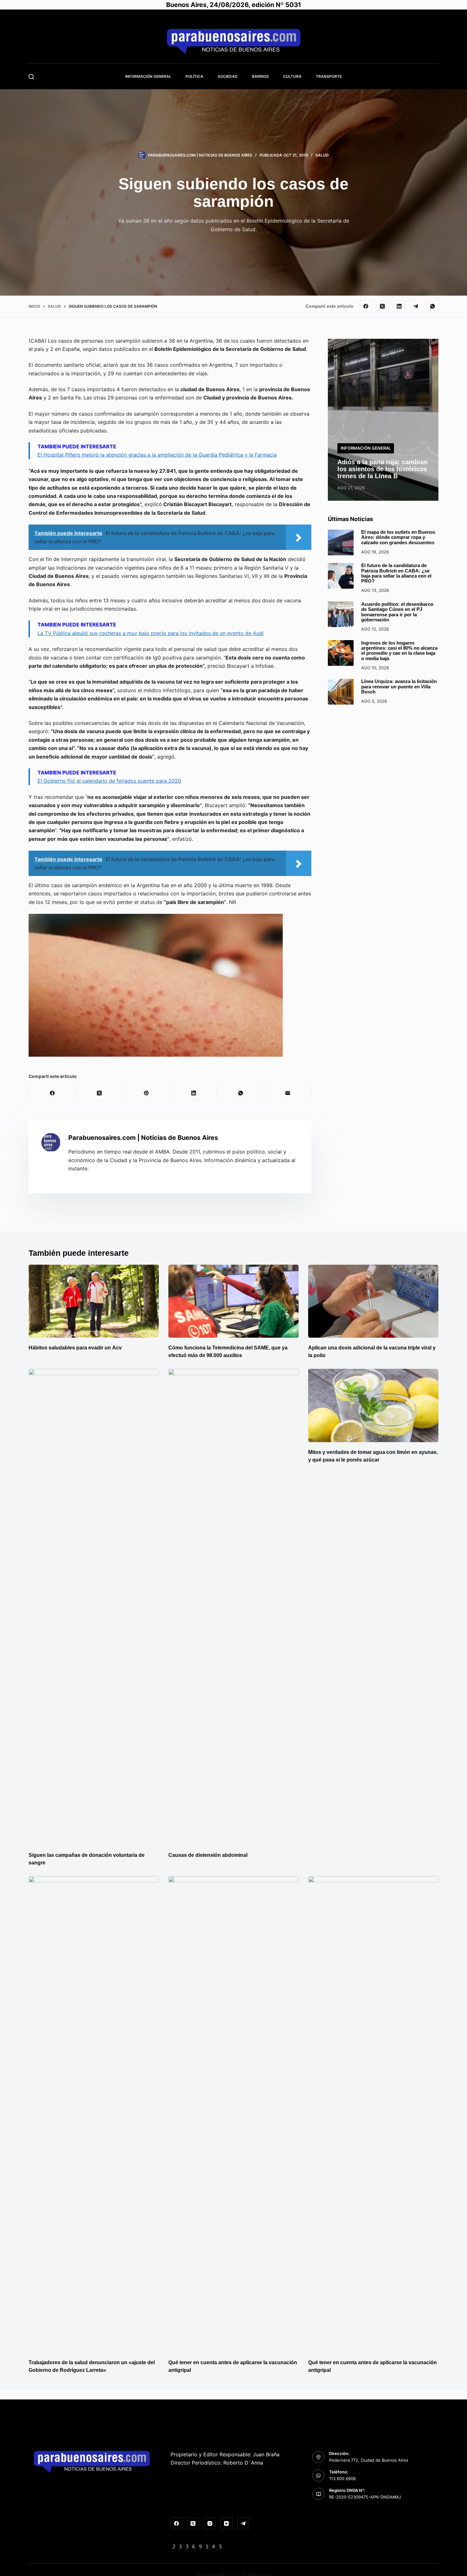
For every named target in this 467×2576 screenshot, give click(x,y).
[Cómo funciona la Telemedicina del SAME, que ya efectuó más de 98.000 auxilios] (233, 1301)
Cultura (292, 76)
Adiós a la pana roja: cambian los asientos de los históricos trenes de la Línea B (382, 469)
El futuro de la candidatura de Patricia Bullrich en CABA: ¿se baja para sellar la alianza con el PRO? (396, 573)
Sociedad (228, 76)
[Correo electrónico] (288, 1093)
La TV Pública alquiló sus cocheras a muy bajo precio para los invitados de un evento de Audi (151, 633)
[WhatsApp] (433, 306)
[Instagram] (210, 2524)
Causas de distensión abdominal (208, 1855)
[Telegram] (416, 306)
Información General (148, 76)
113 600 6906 (342, 2479)
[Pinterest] (146, 1093)
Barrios (260, 76)
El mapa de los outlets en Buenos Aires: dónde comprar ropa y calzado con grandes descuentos (398, 537)
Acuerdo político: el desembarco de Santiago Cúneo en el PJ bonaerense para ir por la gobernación (397, 612)
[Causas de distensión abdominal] (233, 1607)
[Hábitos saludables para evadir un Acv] (94, 1301)
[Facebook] (366, 306)
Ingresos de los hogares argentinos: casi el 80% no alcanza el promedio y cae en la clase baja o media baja (399, 650)
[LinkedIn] (399, 306)
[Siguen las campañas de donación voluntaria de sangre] (94, 1607)
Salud (322, 155)
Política (194, 76)
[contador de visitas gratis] (197, 2546)
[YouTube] (227, 2524)
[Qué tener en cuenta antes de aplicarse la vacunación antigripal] (233, 2114)
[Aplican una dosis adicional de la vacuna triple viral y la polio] (373, 1301)
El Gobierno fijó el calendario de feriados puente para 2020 (109, 781)
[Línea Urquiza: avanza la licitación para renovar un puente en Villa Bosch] (341, 692)
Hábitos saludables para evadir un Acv (75, 1348)
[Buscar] (31, 77)
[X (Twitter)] (382, 306)
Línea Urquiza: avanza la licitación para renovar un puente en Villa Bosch (399, 687)
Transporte (329, 76)
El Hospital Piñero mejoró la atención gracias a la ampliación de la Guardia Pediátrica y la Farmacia (157, 455)
